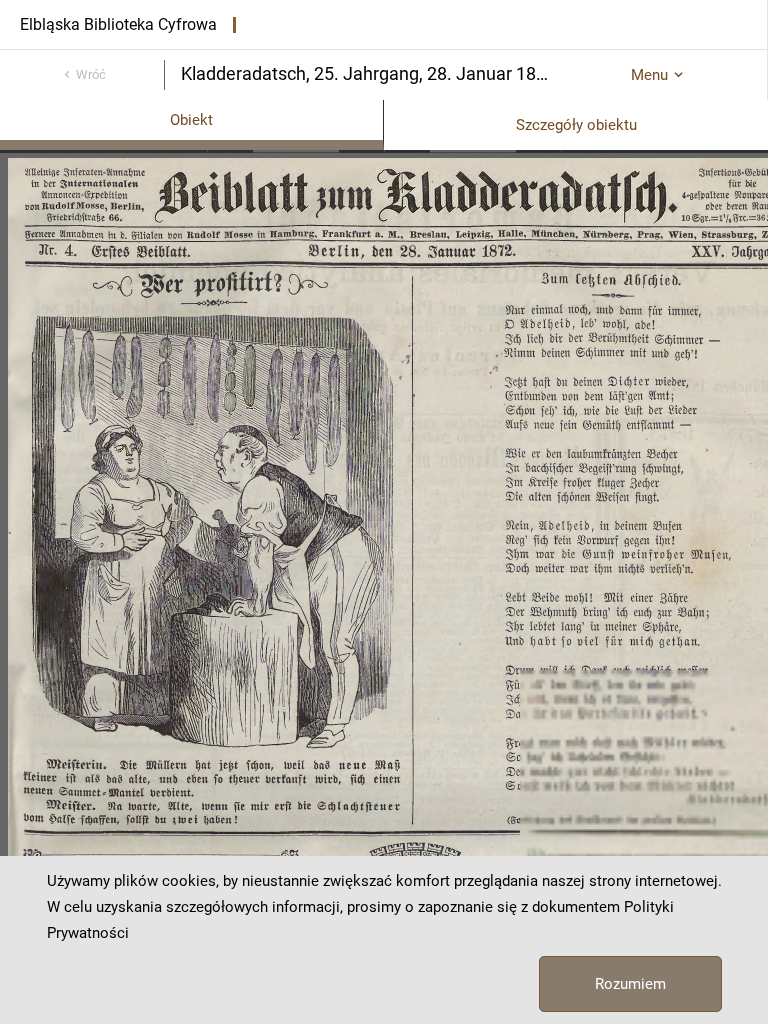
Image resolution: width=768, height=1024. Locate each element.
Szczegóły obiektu (576, 125)
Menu (649, 75)
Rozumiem (630, 984)
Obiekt (191, 120)
